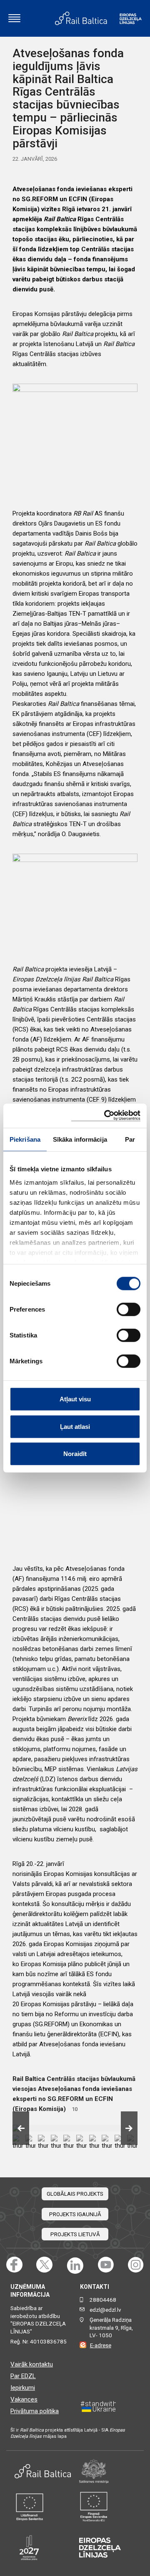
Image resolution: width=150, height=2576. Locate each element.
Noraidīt (75, 1454)
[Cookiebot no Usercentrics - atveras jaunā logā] (106, 1116)
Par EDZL (23, 2376)
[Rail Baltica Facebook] (14, 2265)
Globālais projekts (75, 2194)
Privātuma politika (35, 2411)
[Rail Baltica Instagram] (136, 2265)
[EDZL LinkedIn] (75, 2265)
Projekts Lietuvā (75, 2234)
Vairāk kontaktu (32, 2364)
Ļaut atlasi (75, 1426)
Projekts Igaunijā (75, 2214)
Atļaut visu (75, 1399)
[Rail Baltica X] (44, 2265)
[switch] (129, 1309)
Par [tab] (130, 1139)
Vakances (24, 2399)
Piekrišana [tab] (25, 1139)
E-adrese (101, 2345)
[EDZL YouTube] (106, 2265)
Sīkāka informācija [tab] (80, 1139)
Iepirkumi (23, 2388)
